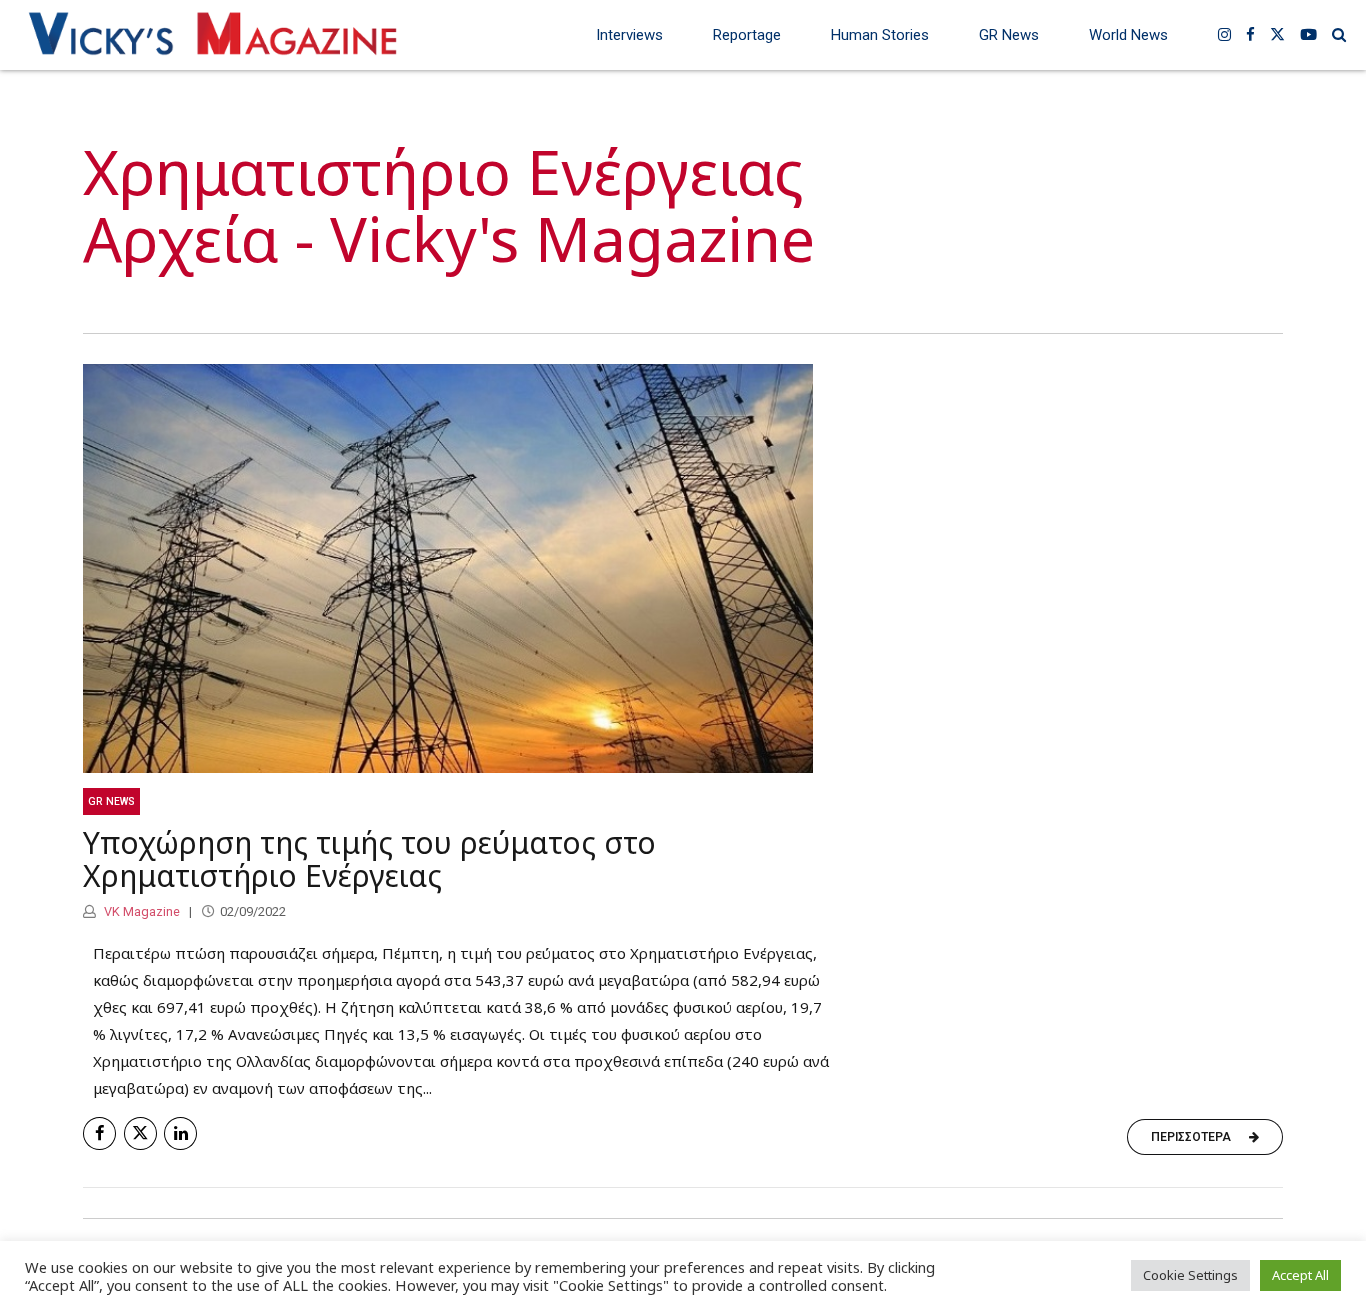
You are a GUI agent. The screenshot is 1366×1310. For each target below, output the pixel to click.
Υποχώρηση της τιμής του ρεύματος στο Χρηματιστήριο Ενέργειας (369, 859)
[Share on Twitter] (140, 1133)
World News (1128, 35)
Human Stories (880, 35)
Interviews (629, 35)
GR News (1009, 35)
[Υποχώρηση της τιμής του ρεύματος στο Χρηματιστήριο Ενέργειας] (683, 568)
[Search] (1339, 34)
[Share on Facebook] (99, 1133)
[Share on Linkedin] (180, 1133)
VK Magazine (140, 911)
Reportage (747, 35)
